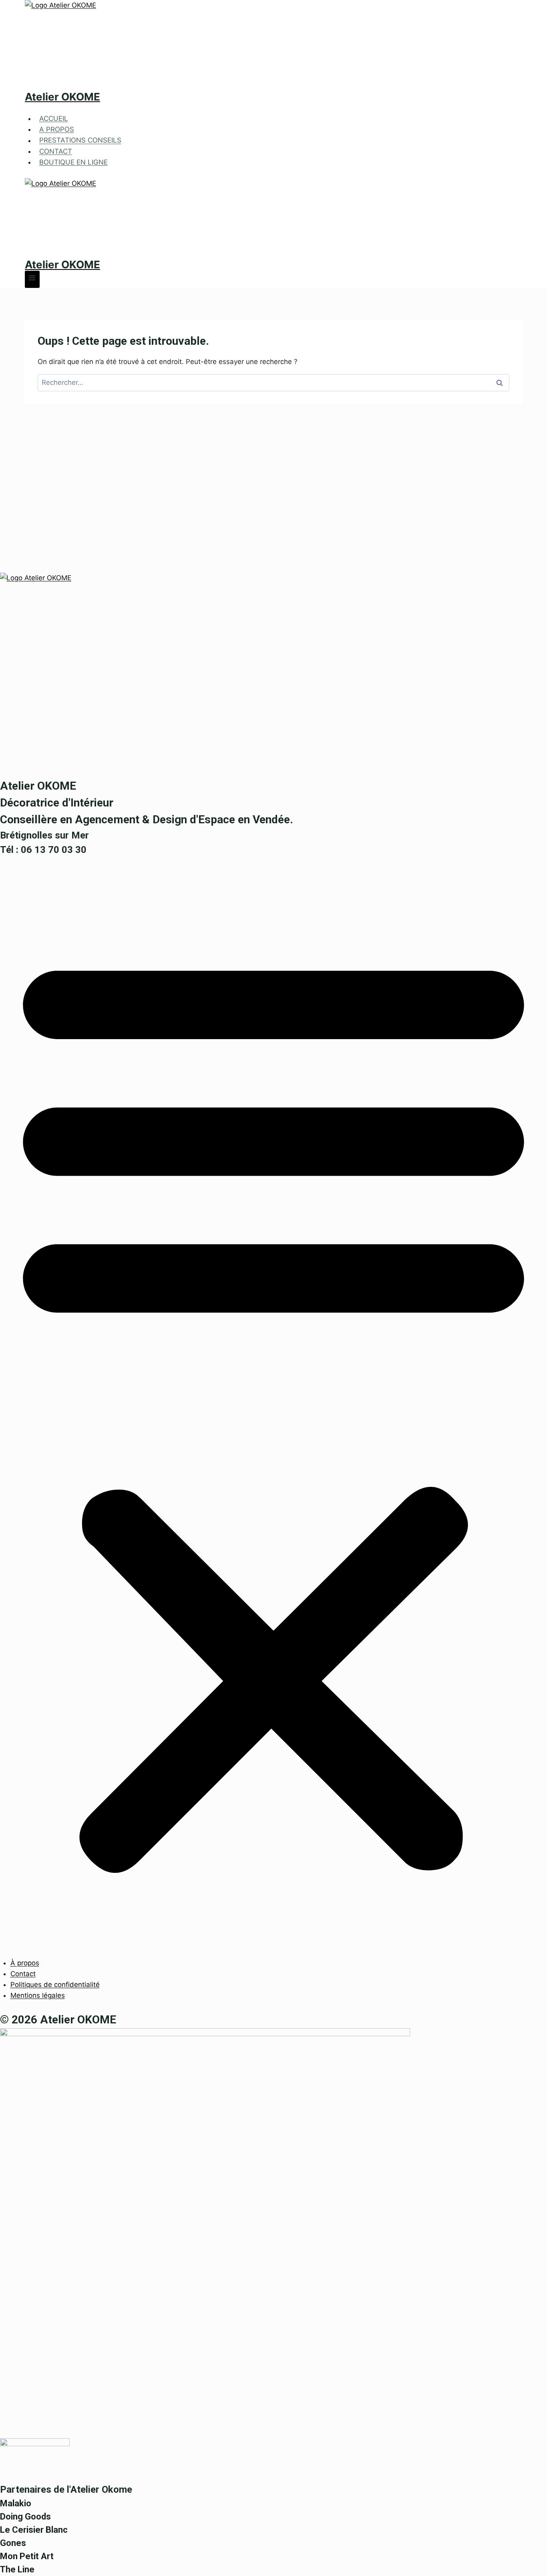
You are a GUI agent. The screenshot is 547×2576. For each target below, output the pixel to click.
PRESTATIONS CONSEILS (80, 141)
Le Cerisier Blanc (34, 2530)
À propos (25, 1963)
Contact (23, 1974)
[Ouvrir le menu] (32, 279)
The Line (17, 2569)
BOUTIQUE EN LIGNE (73, 162)
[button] (273, 1407)
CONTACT (56, 151)
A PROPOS (57, 129)
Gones (13, 2543)
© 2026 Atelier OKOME (58, 2020)
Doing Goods (25, 2517)
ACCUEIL (54, 119)
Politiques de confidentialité (55, 1985)
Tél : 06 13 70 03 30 (43, 850)
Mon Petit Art (27, 2556)
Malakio (16, 2503)
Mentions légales (38, 1995)
